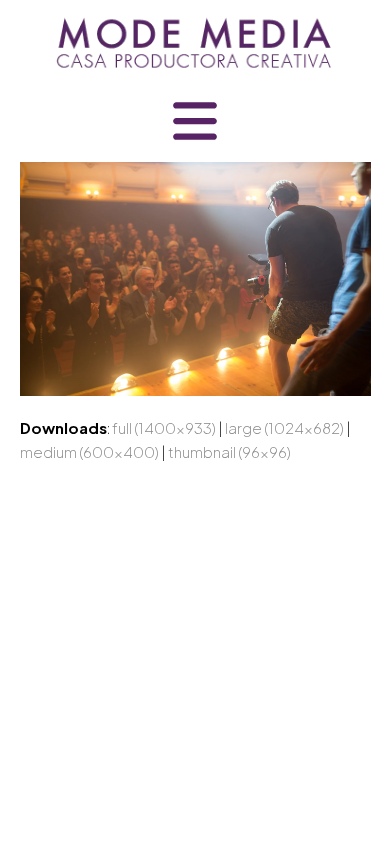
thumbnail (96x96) (229, 451)
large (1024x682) (284, 427)
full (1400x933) (164, 427)
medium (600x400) (89, 451)
